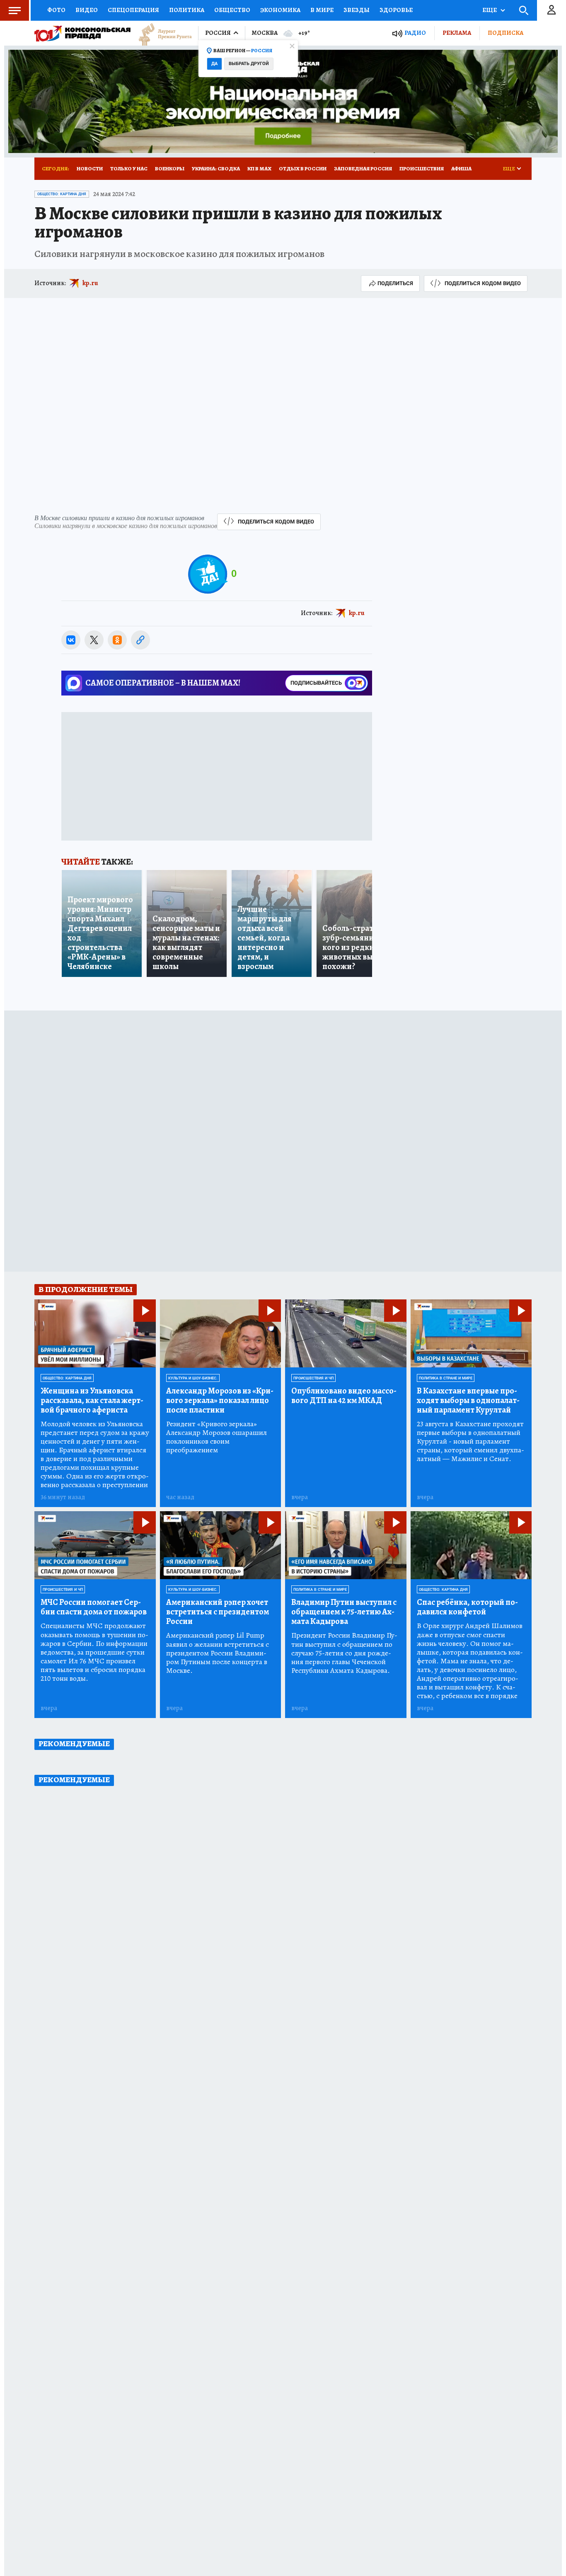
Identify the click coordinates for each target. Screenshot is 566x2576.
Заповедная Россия (363, 168)
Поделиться (395, 283)
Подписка (506, 33)
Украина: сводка (216, 168)
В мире (322, 10)
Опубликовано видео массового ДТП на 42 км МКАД (344, 1396)
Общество (232, 10)
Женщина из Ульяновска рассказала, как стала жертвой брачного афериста (92, 1400)
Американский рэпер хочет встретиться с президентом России (218, 1612)
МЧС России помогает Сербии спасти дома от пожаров (94, 1607)
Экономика (280, 10)
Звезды (357, 10)
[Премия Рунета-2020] (161, 33)
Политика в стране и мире (446, 1378)
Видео (87, 10)
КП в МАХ (259, 168)
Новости (90, 168)
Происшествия (422, 168)
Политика (187, 10)
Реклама (457, 33)
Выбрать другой (249, 64)
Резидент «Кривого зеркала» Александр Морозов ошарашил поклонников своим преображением (216, 1437)
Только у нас (129, 168)
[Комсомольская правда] (82, 33)
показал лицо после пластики (220, 1400)
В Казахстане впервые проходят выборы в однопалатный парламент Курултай (468, 1400)
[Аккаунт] (551, 10)
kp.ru (90, 283)
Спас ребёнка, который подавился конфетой (467, 1607)
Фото (56, 10)
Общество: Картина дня (62, 194)
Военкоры (170, 168)
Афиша (461, 168)
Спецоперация (133, 10)
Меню (15, 10)
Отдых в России (303, 168)
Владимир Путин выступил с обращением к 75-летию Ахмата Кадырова (344, 1612)
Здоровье (396, 10)
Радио (415, 33)
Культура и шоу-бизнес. (193, 1378)
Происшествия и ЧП (313, 1378)
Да (214, 64)
